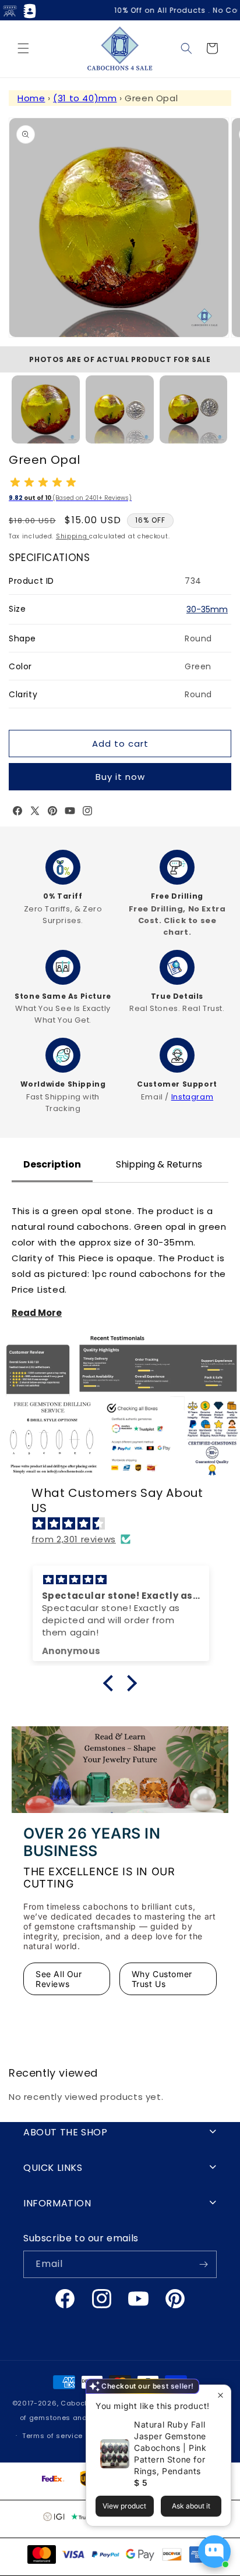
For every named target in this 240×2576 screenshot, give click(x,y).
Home (31, 98)
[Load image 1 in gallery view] (46, 409)
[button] (23, 48)
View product (124, 2506)
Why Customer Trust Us (162, 1979)
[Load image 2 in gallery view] (120, 409)
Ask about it (191, 2506)
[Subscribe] (203, 2264)
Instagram (192, 1097)
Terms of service (52, 2436)
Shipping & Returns (159, 1164)
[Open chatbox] (214, 2552)
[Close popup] (220, 2395)
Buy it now (120, 777)
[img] (126, 1523)
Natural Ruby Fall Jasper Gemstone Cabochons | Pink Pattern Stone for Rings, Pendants (170, 2448)
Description (52, 1164)
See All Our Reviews (59, 1979)
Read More (37, 1313)
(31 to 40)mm (85, 98)
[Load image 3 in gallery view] (194, 409)
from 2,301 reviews (74, 1539)
